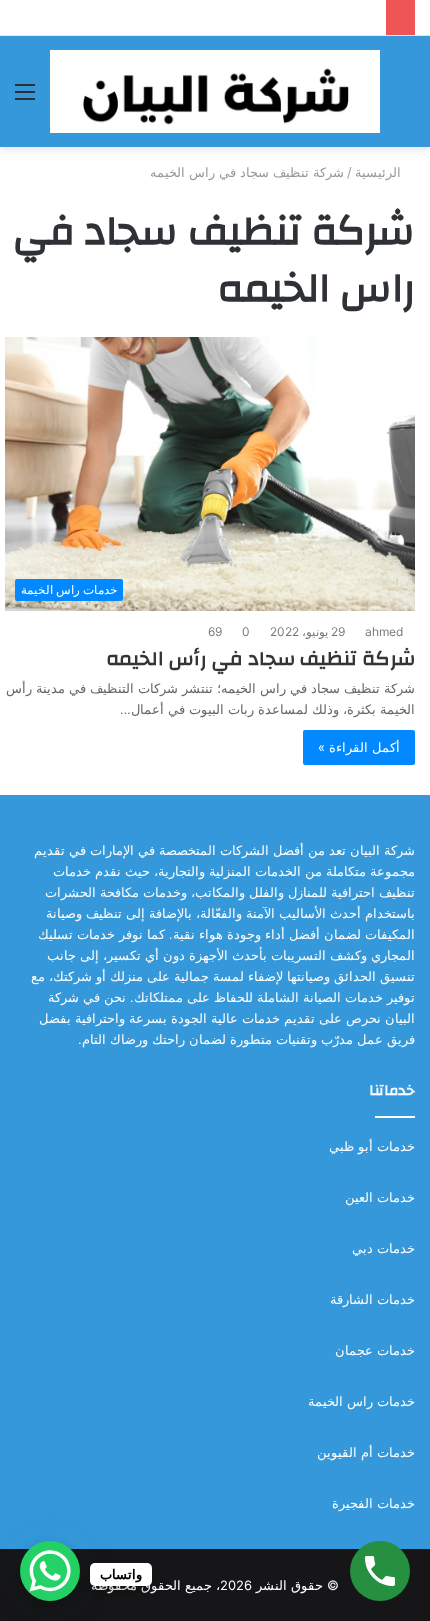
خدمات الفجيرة (373, 1503)
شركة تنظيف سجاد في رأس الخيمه (260, 658)
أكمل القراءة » (359, 747)
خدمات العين (380, 1197)
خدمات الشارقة (372, 1299)
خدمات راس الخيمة (361, 1401)
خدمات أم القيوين (366, 1452)
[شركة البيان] (215, 91)
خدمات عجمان (375, 1350)
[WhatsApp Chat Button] (50, 1571)
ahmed (384, 631)
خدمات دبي (383, 1248)
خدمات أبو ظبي (372, 1146)
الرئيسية (380, 172)
